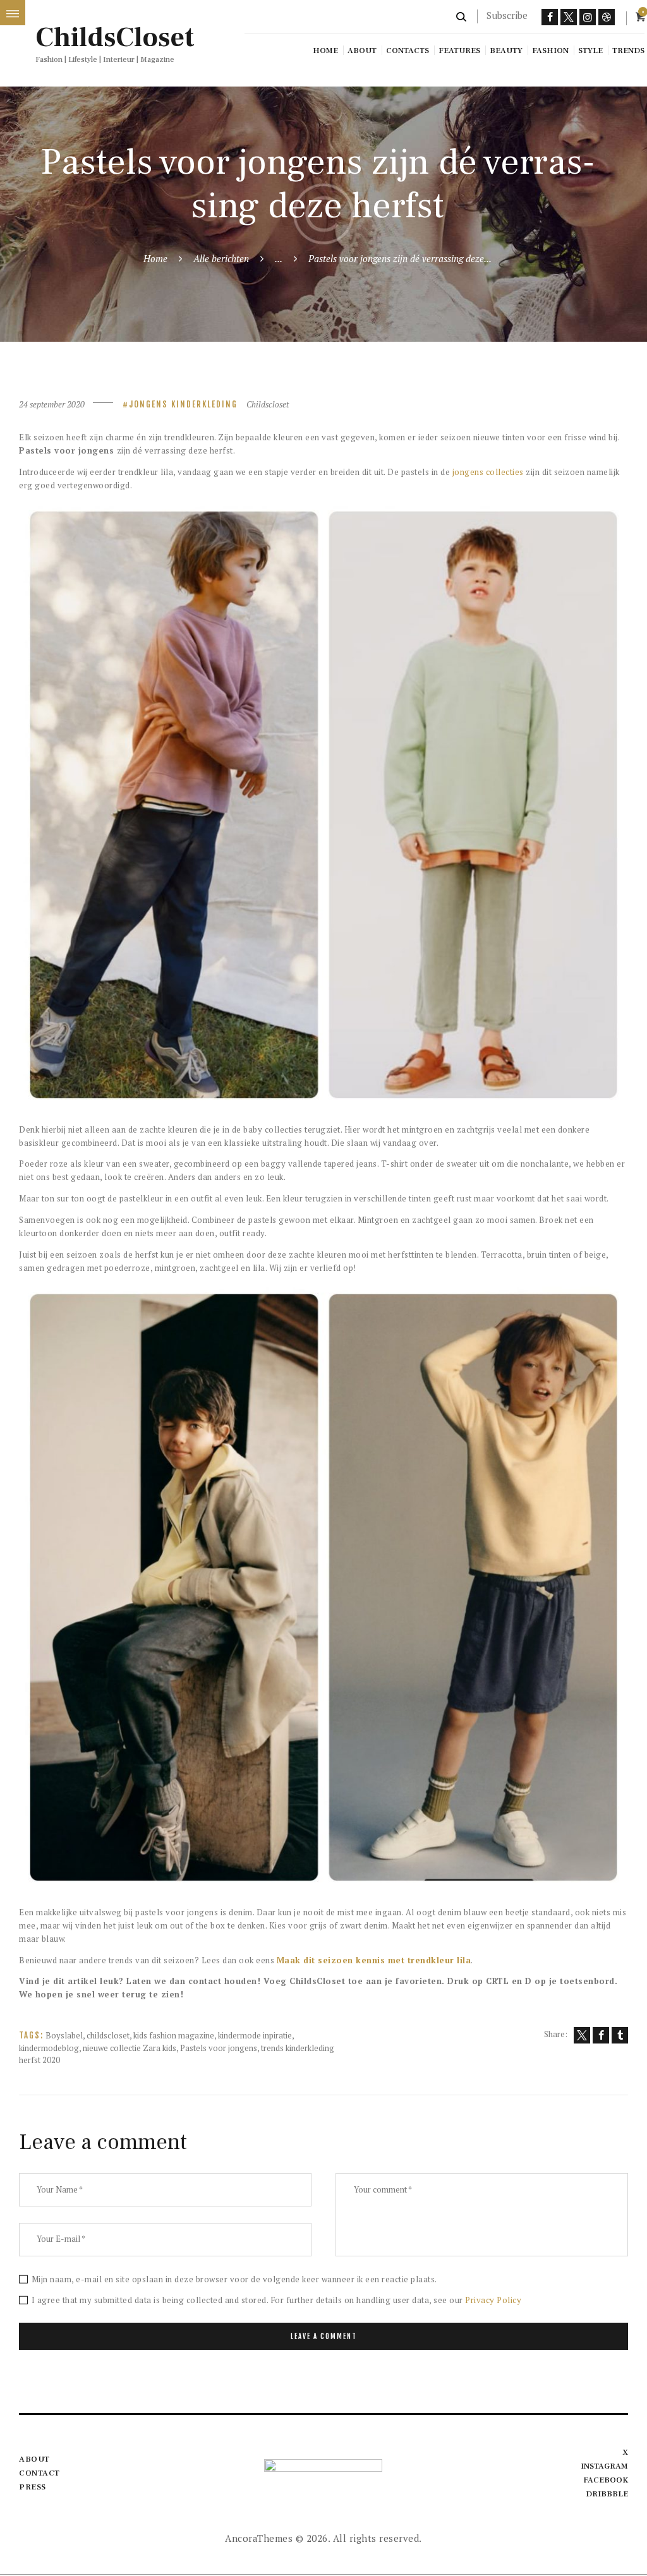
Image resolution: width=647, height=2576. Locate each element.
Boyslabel (64, 2035)
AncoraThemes (259, 2538)
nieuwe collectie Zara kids (130, 2048)
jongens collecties (488, 472)
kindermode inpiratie (255, 2035)
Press (33, 2487)
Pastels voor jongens (219, 2048)
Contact (39, 2473)
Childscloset (268, 404)
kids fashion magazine (174, 2035)
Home (155, 258)
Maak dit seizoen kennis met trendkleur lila (374, 1960)
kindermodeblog (49, 2048)
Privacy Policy (493, 2300)
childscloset (108, 2035)
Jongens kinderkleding (183, 404)
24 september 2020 (52, 404)
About (34, 2459)
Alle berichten (221, 258)
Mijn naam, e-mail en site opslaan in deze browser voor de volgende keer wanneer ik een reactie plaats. (234, 2279)
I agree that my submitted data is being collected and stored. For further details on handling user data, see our (277, 2300)
